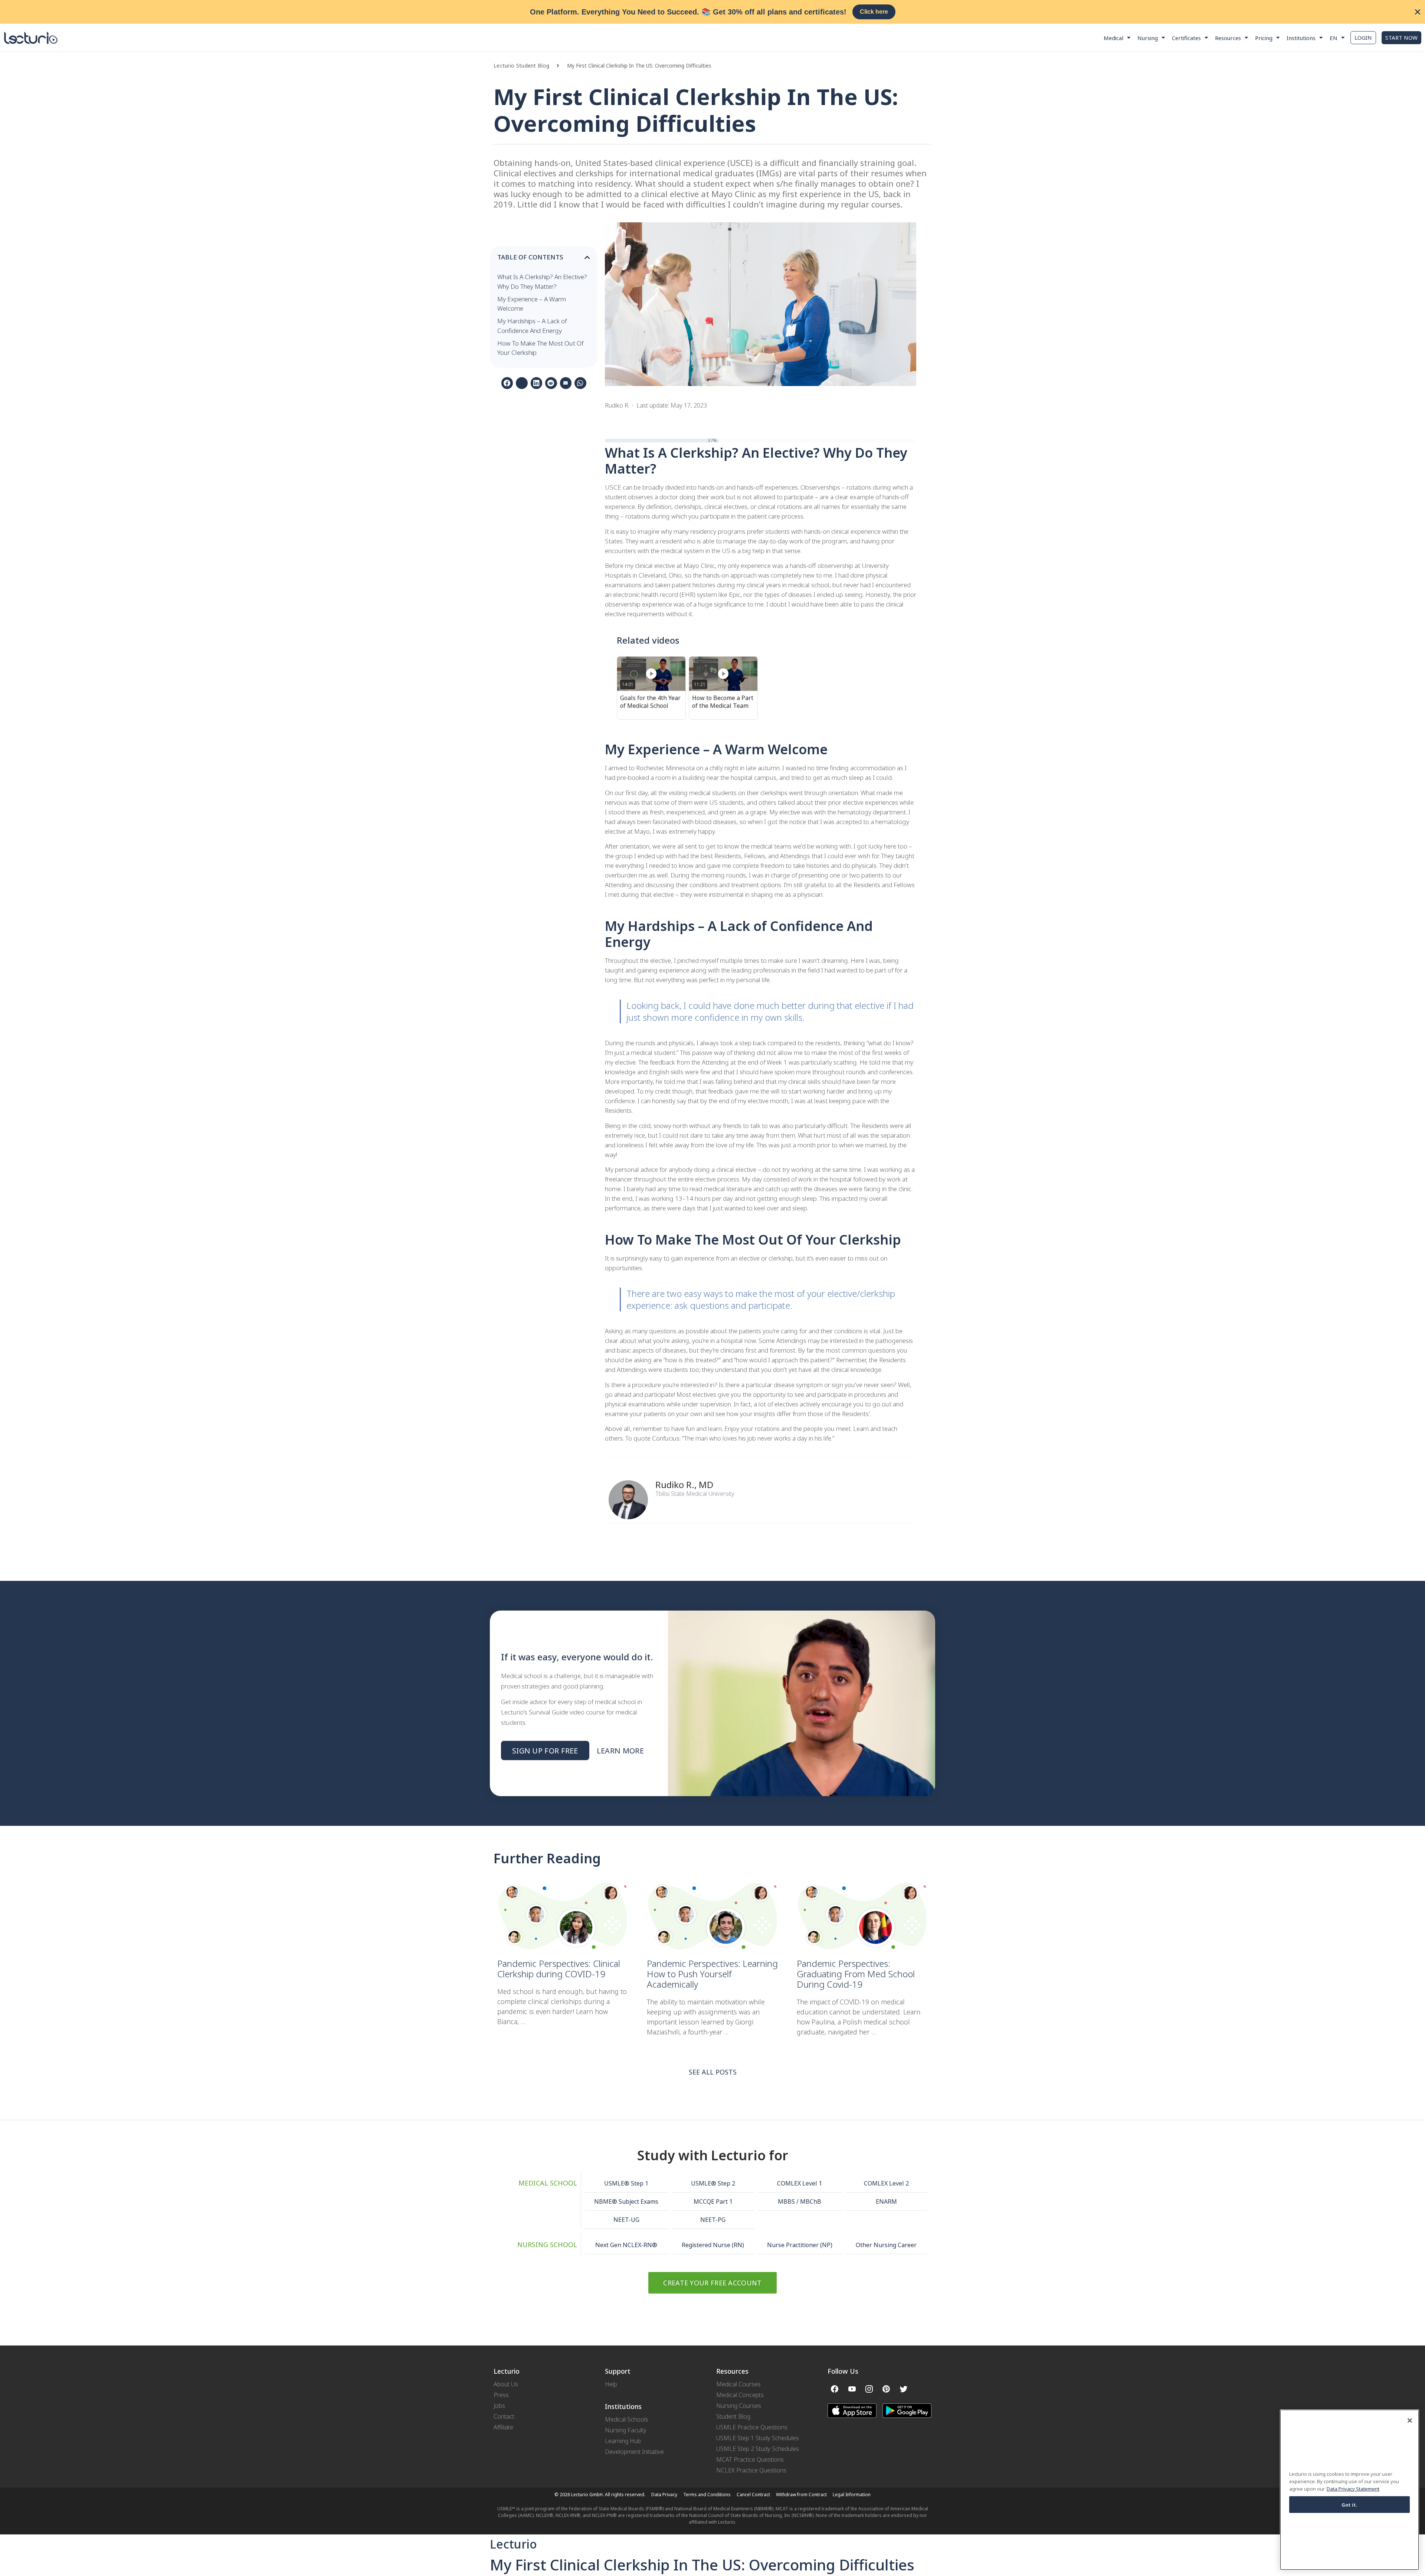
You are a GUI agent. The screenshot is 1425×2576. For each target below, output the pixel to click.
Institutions (1301, 38)
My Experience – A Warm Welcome (532, 304)
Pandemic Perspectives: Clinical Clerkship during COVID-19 (559, 1969)
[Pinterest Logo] (886, 2389)
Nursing (1148, 38)
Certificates (1186, 38)
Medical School (548, 2183)
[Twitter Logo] (904, 2389)
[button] (562, 66)
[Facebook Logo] (835, 2389)
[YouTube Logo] (852, 2389)
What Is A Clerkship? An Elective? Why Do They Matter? (542, 282)
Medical (1113, 38)
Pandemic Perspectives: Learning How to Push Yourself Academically (712, 1974)
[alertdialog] (712, 12)
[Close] (1410, 2420)
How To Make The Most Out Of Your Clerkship (540, 348)
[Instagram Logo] (869, 2389)
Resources (1228, 38)
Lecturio (513, 2544)
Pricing (1264, 38)
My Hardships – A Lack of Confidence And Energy (532, 326)
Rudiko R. (675, 1485)
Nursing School (547, 2245)
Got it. (1350, 2504)
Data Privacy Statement (1353, 2488)
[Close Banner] (1418, 12)
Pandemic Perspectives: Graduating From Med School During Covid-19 (856, 1974)
